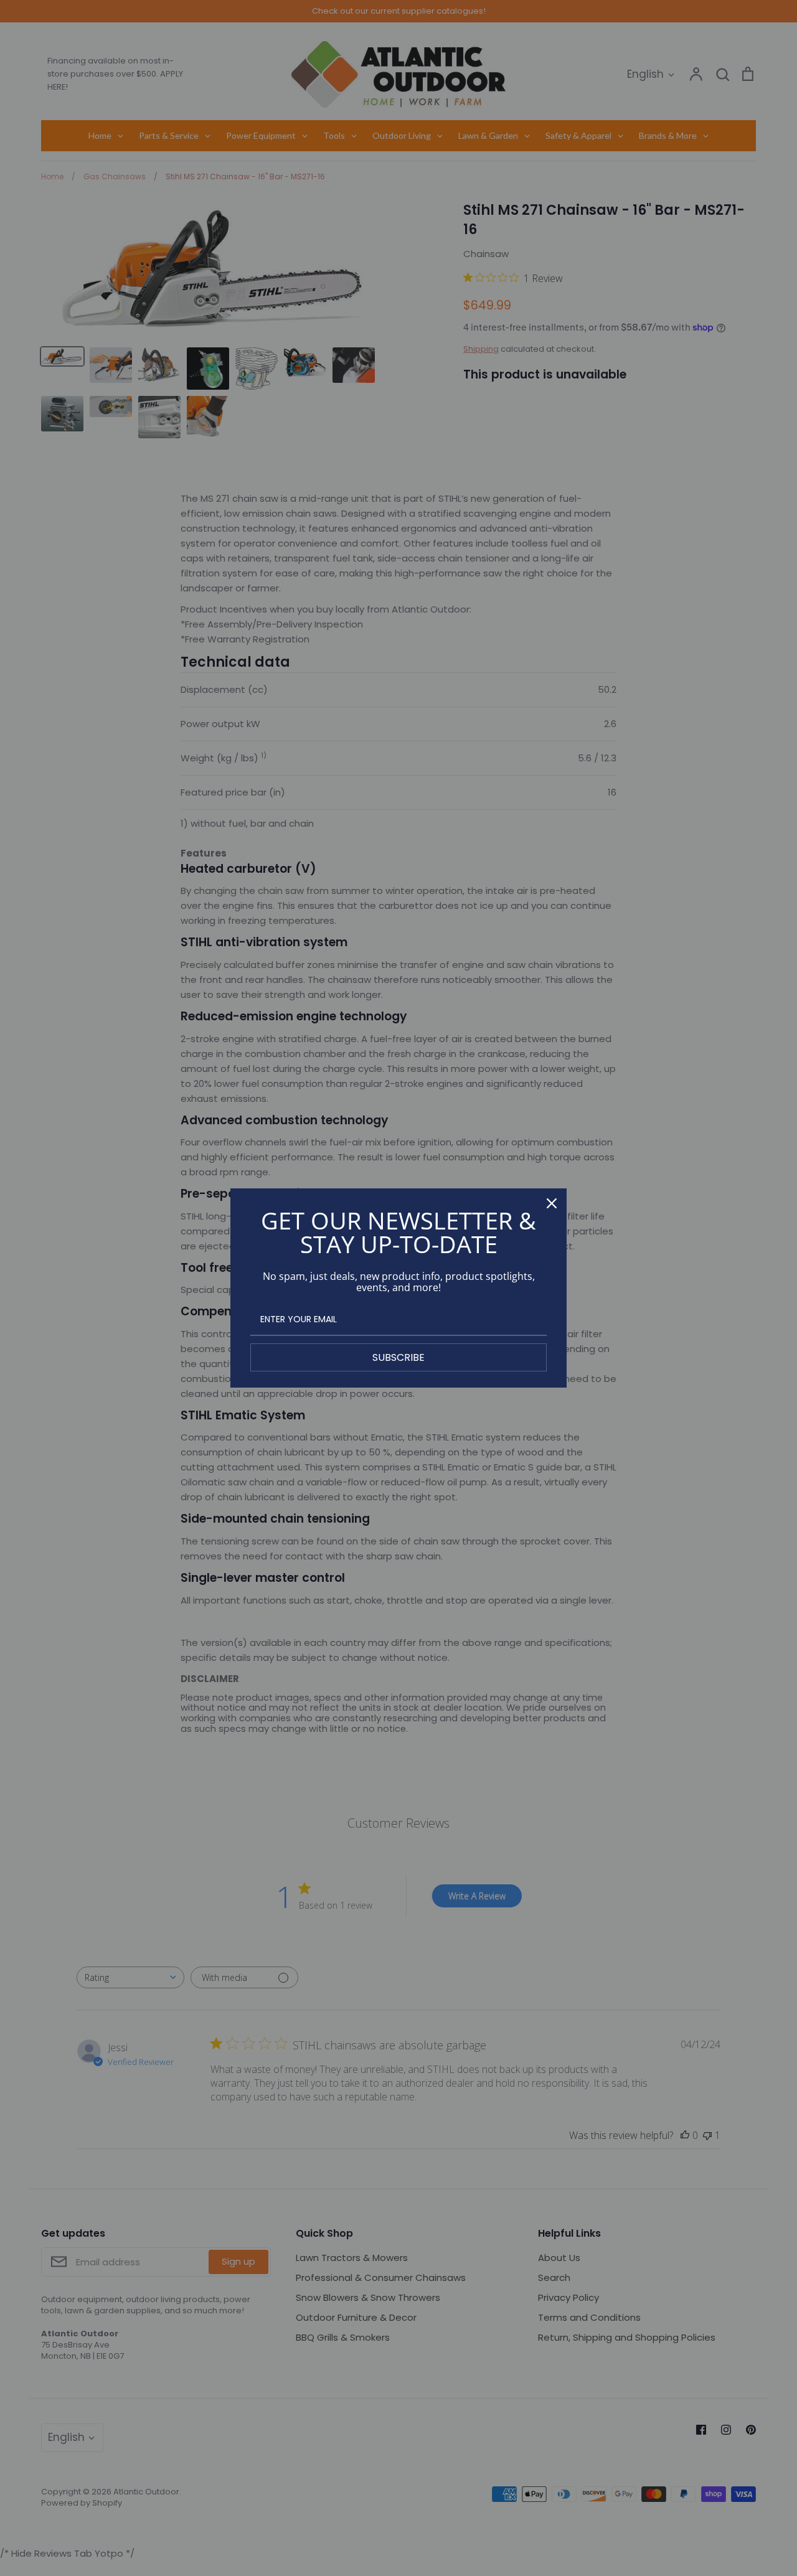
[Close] (552, 1203)
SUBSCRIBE (398, 1357)
